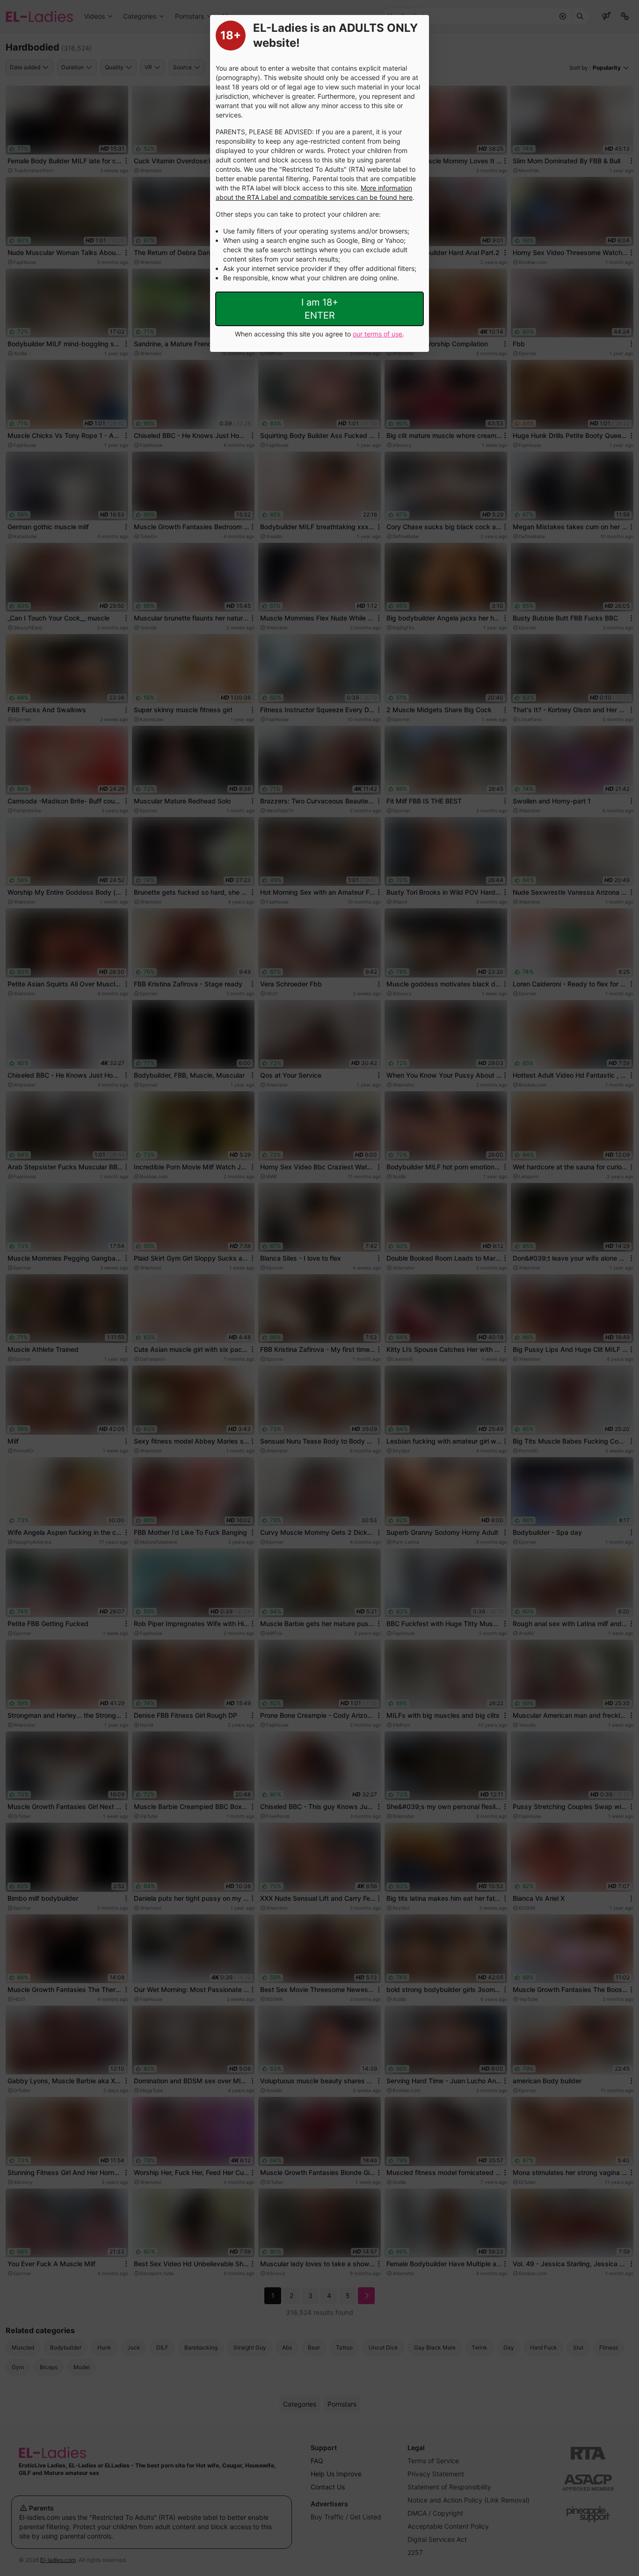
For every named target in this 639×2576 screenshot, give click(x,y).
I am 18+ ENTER (320, 309)
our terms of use (378, 334)
